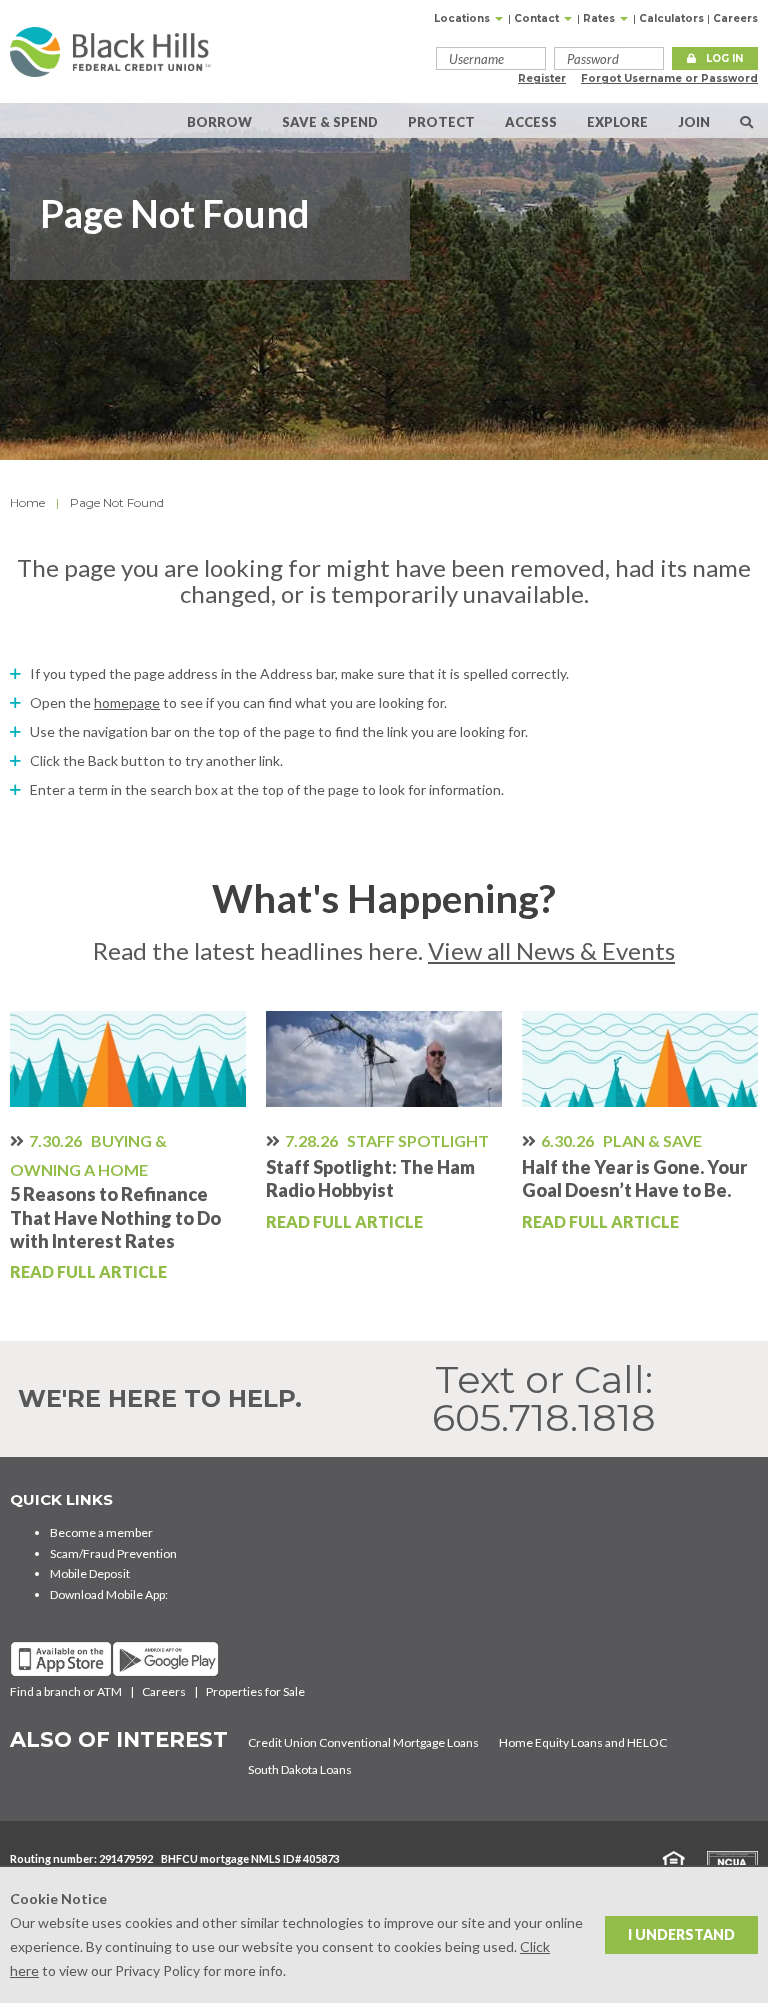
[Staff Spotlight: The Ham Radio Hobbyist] (384, 1059)
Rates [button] (600, 18)
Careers (735, 18)
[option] (128, 1148)
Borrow (219, 122)
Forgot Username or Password (669, 78)
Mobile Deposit (90, 1573)
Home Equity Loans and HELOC (583, 1742)
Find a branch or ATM (66, 1691)
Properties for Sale (255, 1691)
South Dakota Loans (300, 1769)
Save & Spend (330, 122)
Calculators (671, 18)
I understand (681, 1934)
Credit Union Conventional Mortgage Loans (363, 1742)
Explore (617, 122)
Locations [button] (463, 18)
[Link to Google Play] (166, 1659)
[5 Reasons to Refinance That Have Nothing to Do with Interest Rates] (128, 1059)
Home (27, 502)
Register (542, 78)
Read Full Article (88, 1271)
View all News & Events (551, 950)
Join (694, 122)
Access (531, 122)
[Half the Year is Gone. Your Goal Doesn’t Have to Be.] (640, 1059)
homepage (127, 702)
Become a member (101, 1532)
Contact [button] (538, 18)
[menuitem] (746, 120)
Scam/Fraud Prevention (113, 1553)
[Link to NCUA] (722, 1861)
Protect (441, 122)
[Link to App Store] (61, 1659)
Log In (724, 58)
